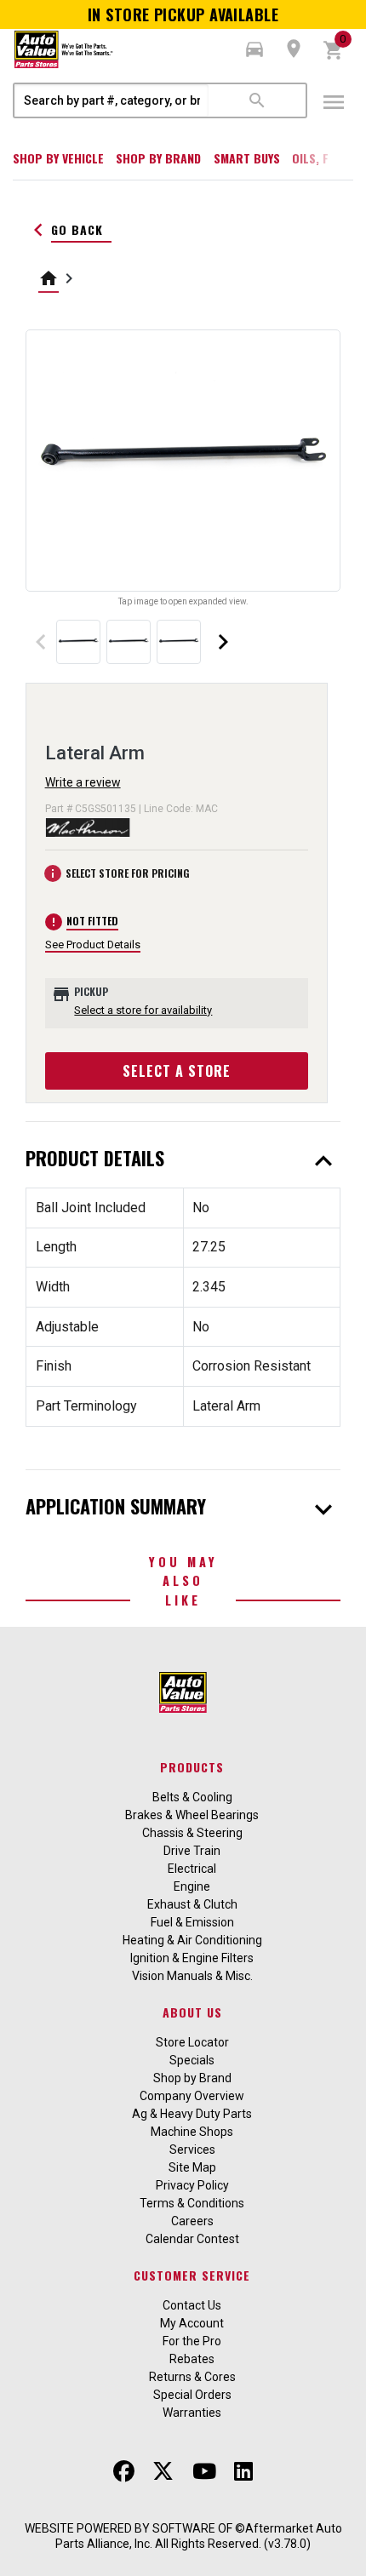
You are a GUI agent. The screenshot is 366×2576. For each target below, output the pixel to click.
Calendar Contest (192, 2239)
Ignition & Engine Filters (192, 1958)
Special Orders (192, 2395)
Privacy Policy (192, 2185)
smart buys (247, 158)
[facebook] (124, 2471)
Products (192, 1767)
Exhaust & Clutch (192, 1904)
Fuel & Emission (192, 1922)
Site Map (192, 2167)
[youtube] (204, 2471)
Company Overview (192, 2096)
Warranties (192, 2413)
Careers (192, 2221)
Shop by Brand (158, 158)
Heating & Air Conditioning (192, 1940)
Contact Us (192, 2305)
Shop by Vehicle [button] (58, 158)
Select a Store (177, 1071)
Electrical (192, 1869)
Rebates (192, 2359)
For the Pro (192, 2341)
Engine (192, 1886)
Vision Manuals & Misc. (192, 1976)
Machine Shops (192, 2132)
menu (334, 102)
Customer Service (192, 2275)
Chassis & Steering (192, 1833)
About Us (192, 2012)
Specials (192, 2060)
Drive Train (192, 1851)
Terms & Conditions (192, 2203)
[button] (254, 49)
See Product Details (93, 945)
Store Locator (192, 2042)
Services (192, 2150)
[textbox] (112, 100)
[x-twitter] (163, 2471)
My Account (192, 2323)
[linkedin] (243, 2471)
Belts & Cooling (192, 1797)
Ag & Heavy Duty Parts (192, 2114)
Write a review (83, 782)
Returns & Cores (192, 2377)
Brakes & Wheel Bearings (192, 1815)
